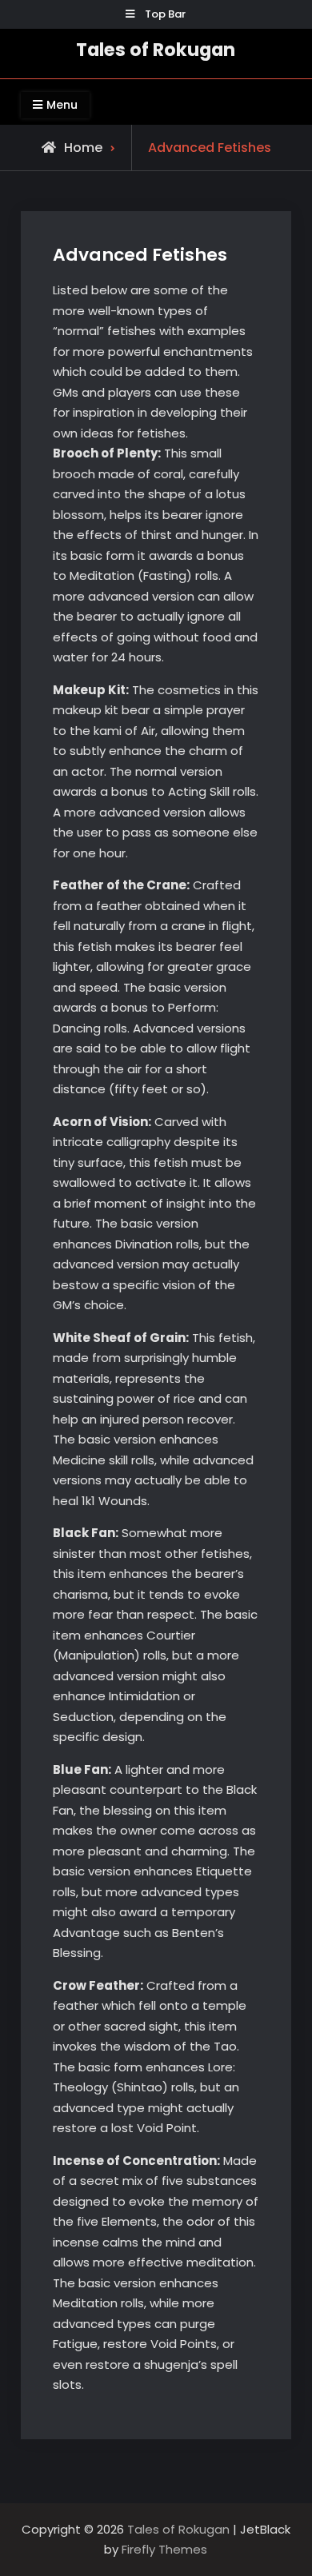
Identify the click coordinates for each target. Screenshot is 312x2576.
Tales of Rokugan (156, 50)
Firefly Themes (164, 2549)
